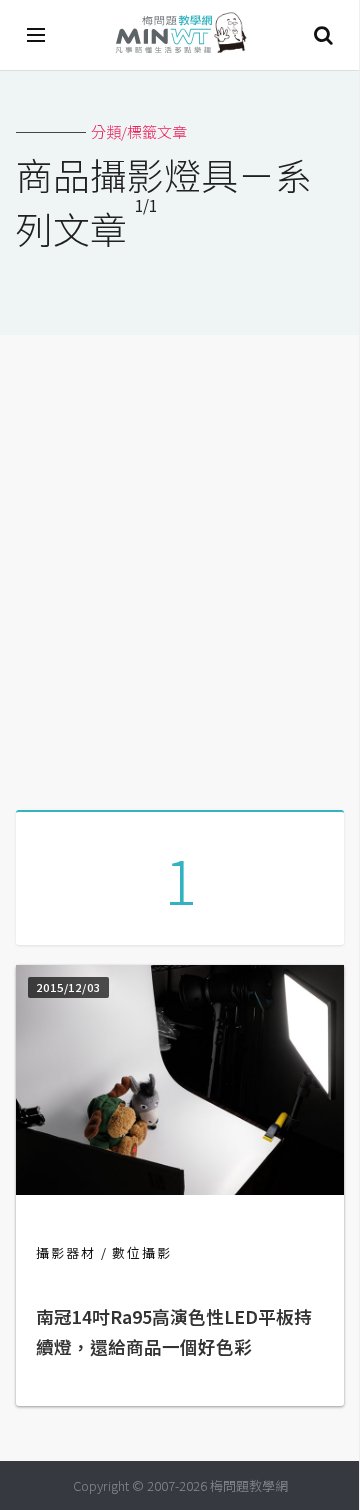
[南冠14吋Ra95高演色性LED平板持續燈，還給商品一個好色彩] (180, 1188)
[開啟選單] (37, 35)
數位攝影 (142, 1252)
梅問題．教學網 (180, 35)
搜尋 (323, 35)
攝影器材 (66, 1252)
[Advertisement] (180, 565)
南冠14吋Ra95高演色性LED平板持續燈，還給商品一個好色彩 (174, 1331)
